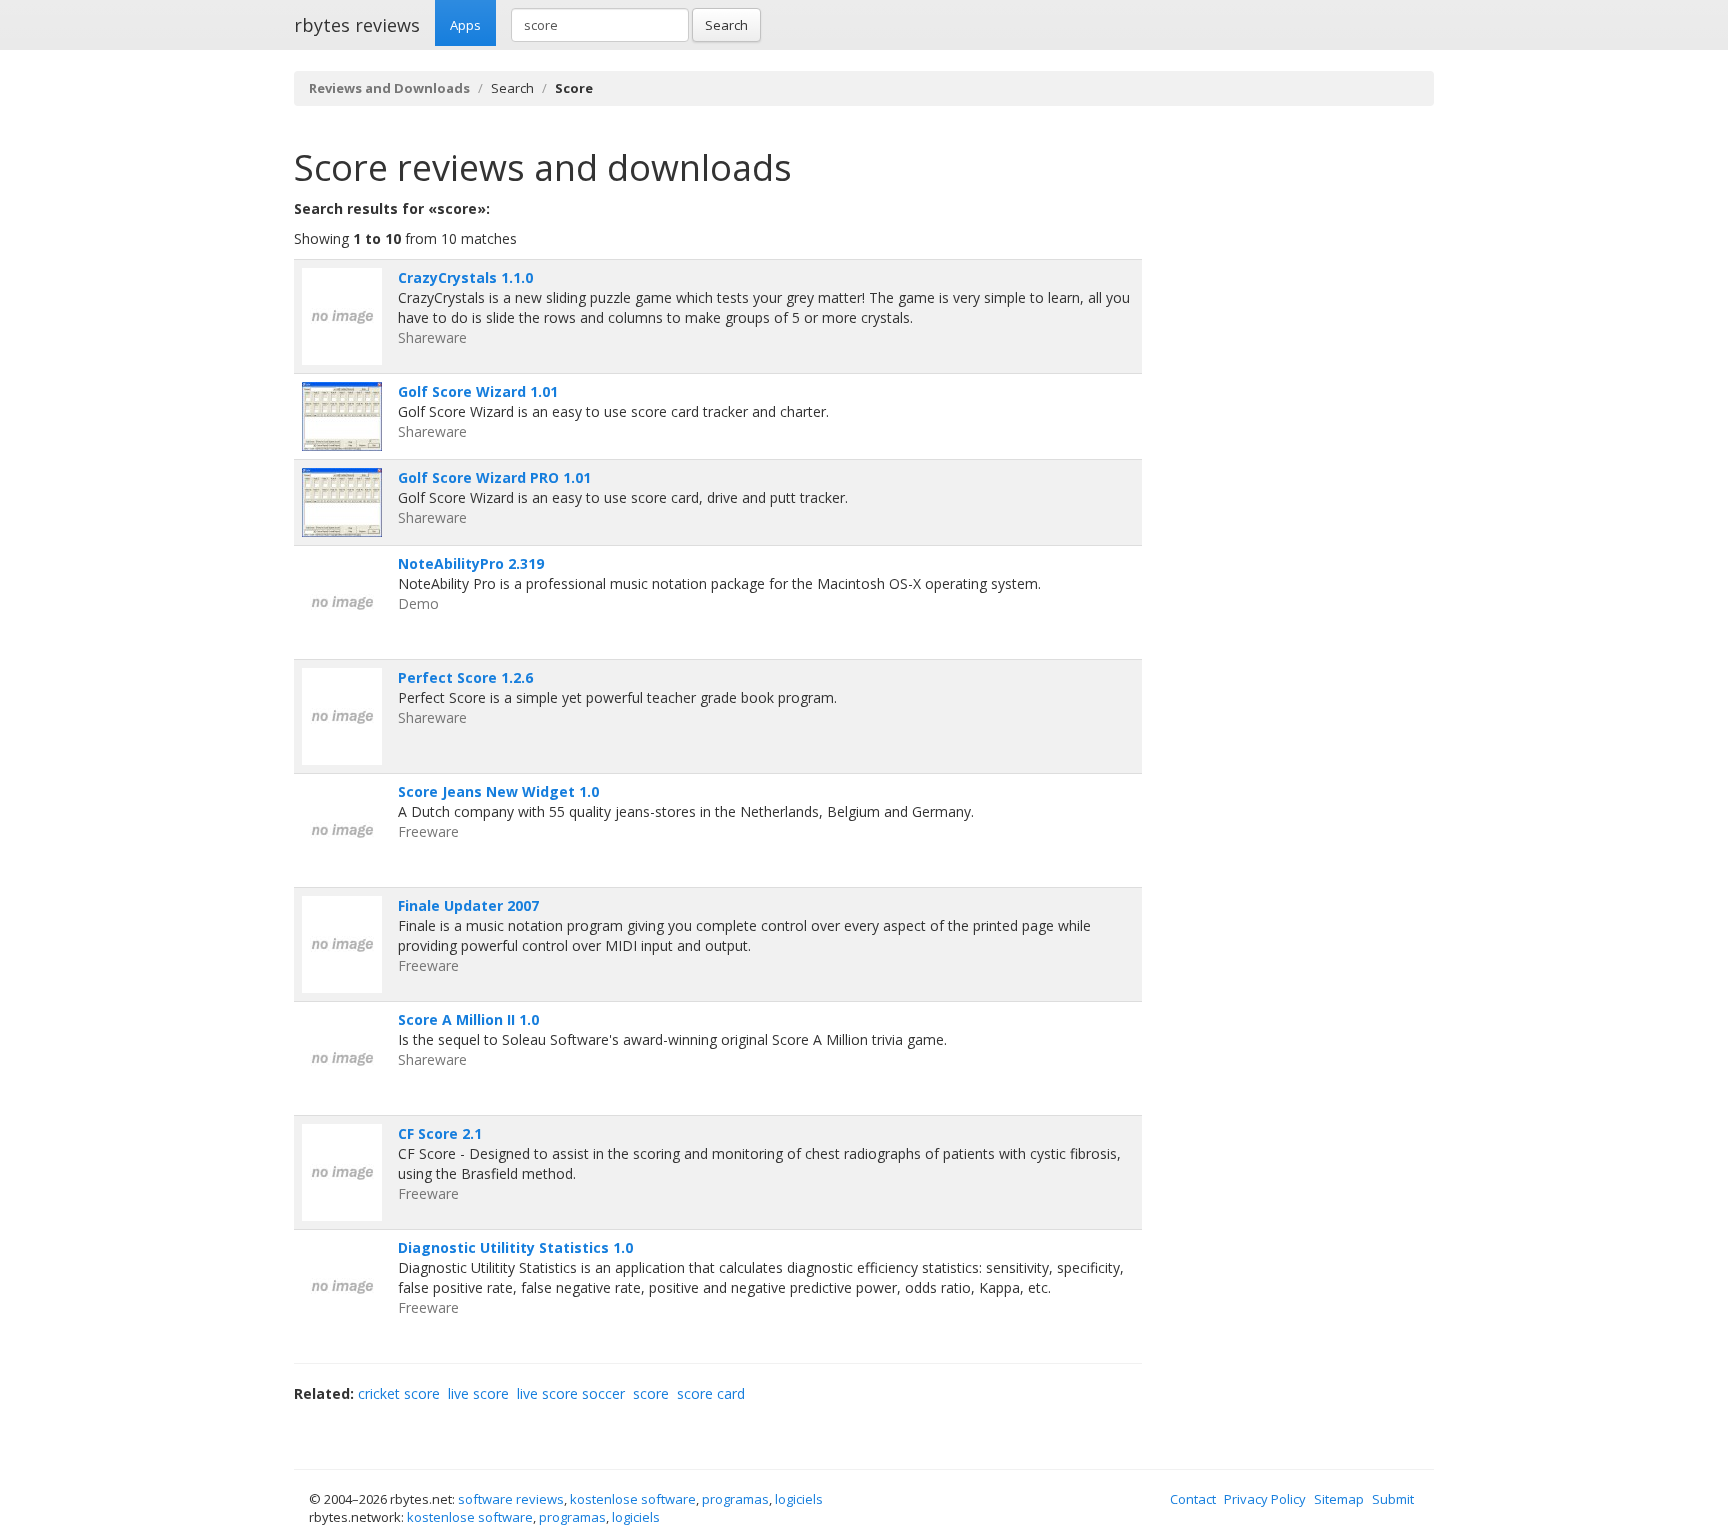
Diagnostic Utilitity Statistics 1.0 (515, 1247)
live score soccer (571, 1393)
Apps (465, 25)
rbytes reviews (357, 25)
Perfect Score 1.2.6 (465, 677)
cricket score (399, 1393)
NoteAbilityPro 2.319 (471, 563)
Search (726, 25)
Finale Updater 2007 (468, 905)
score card (711, 1393)
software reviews (511, 1499)
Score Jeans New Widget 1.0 (498, 791)
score (651, 1393)
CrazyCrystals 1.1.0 (465, 277)
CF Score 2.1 (440, 1133)
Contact (1193, 1499)
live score (478, 1393)
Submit (1393, 1499)
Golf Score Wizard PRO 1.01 (494, 477)
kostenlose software (633, 1499)
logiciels (799, 1499)
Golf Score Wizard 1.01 (478, 391)
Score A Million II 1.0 (468, 1019)
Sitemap (1339, 1499)
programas (735, 1499)
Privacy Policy (1265, 1499)
